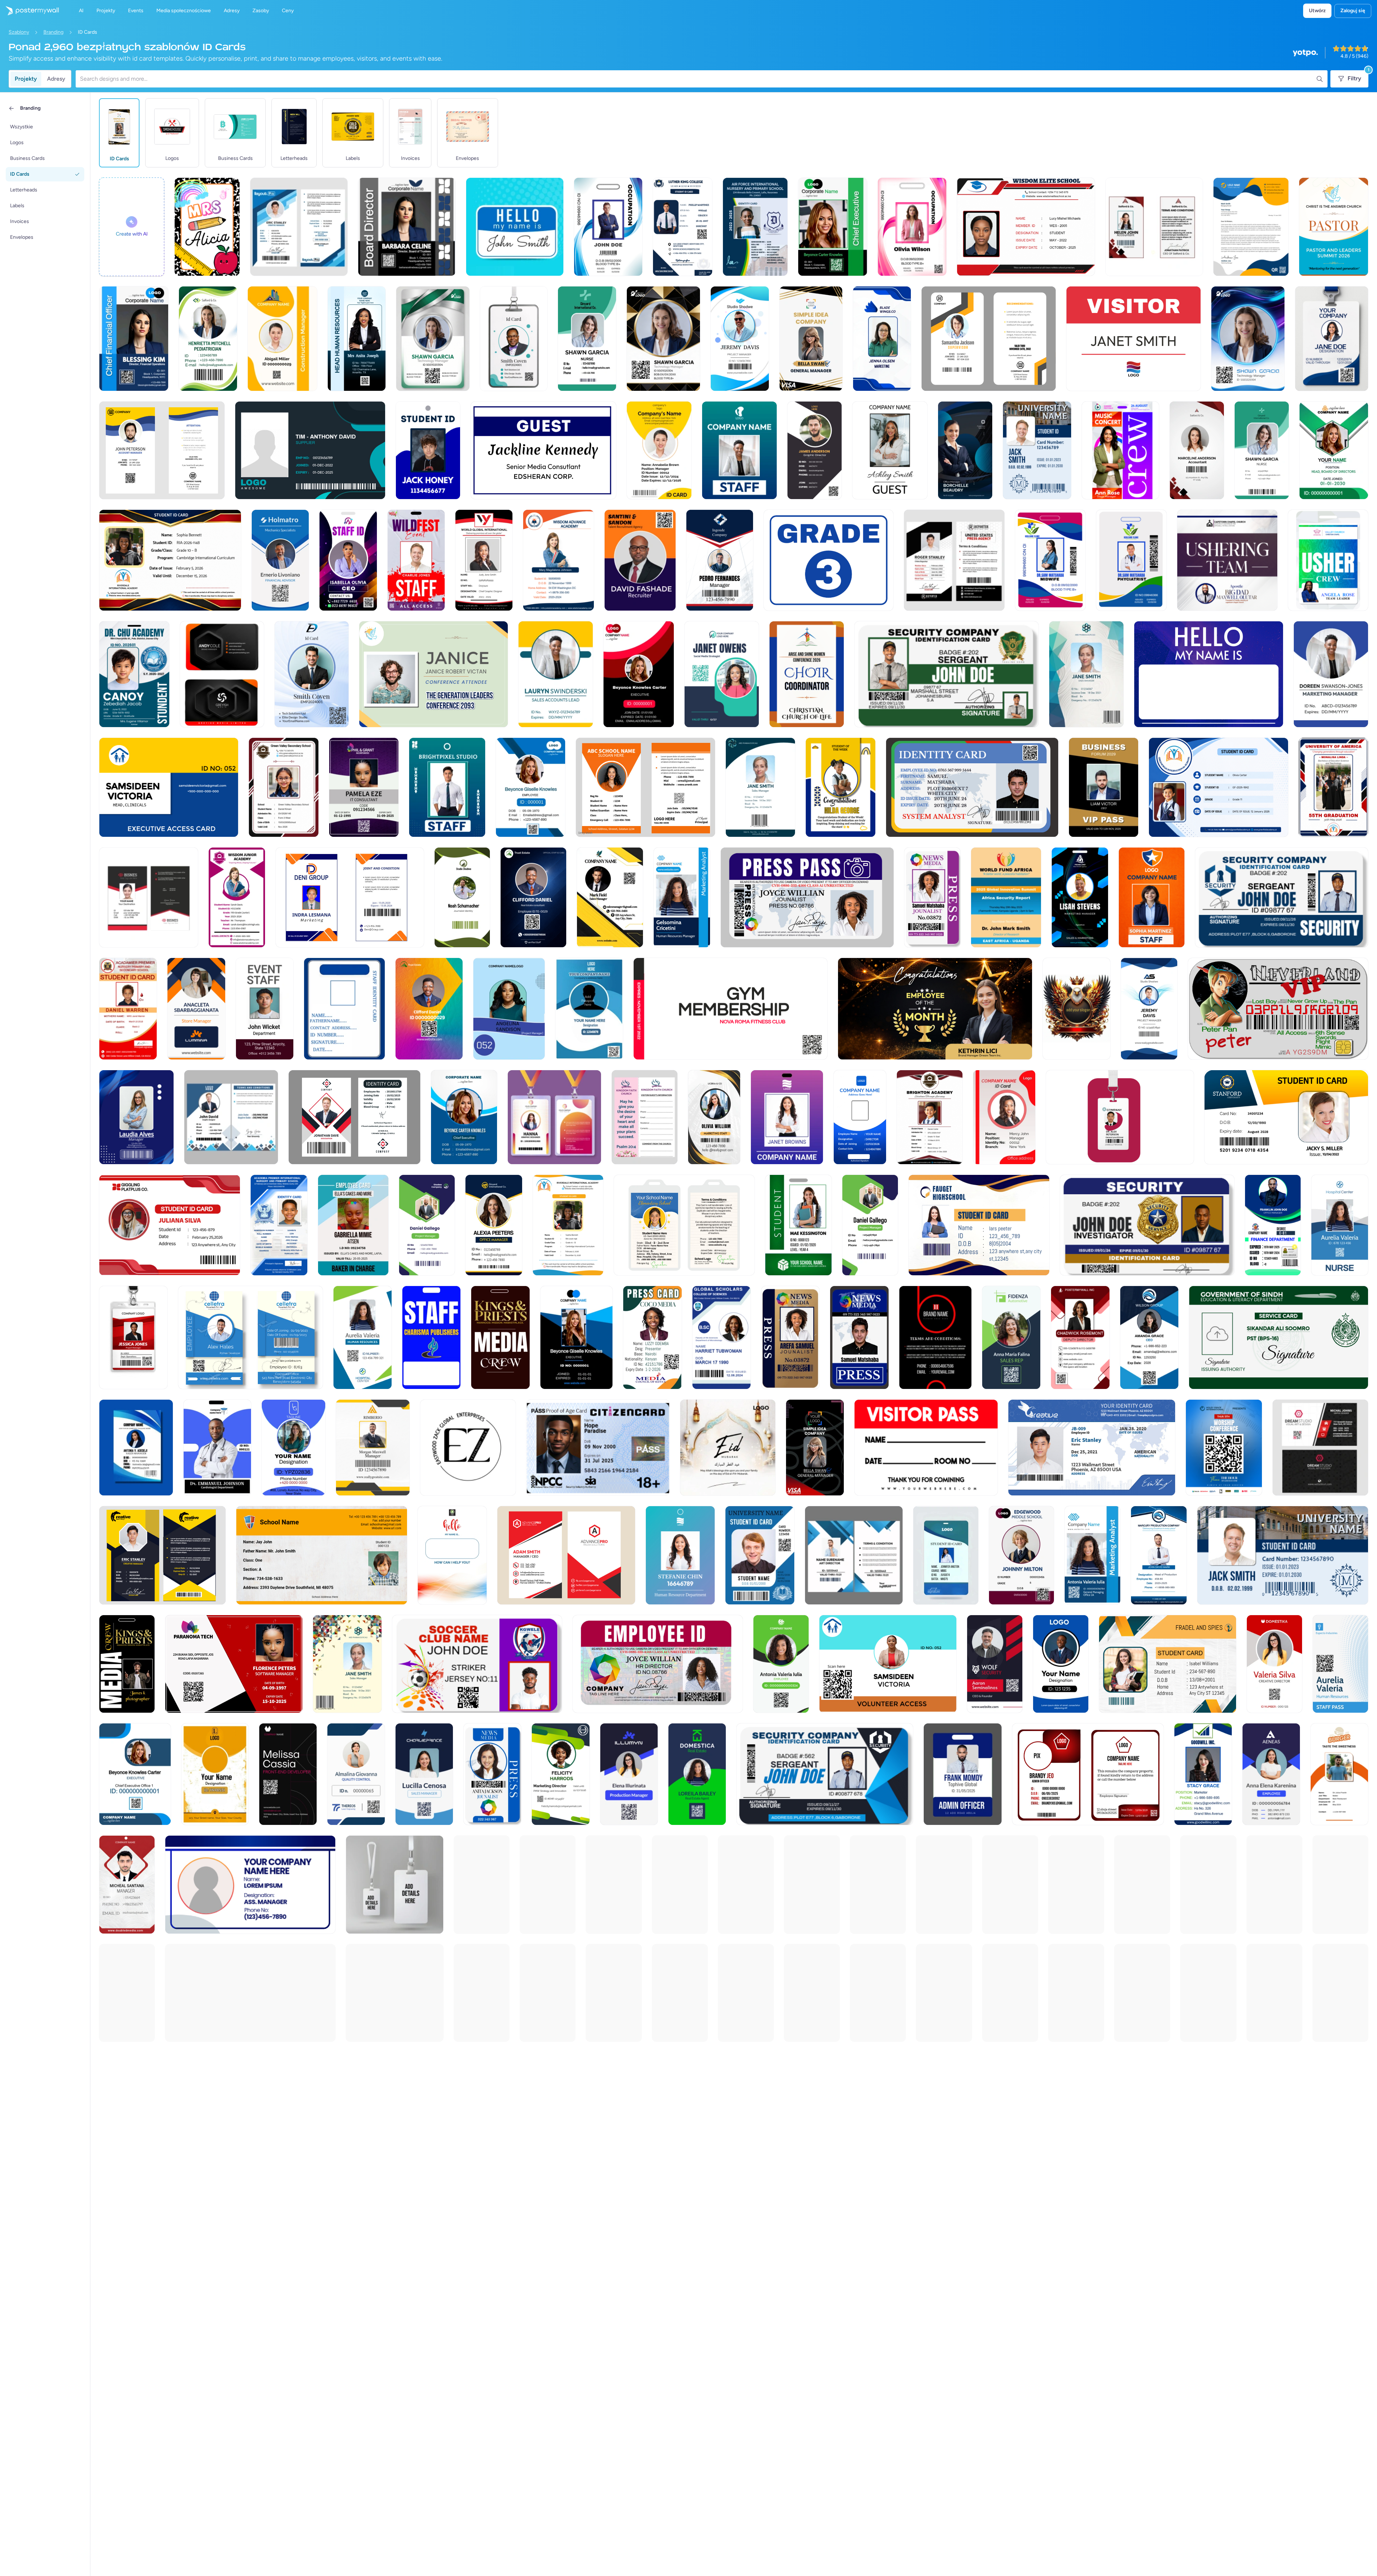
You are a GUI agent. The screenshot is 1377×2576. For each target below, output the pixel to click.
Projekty (26, 79)
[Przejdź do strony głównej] (29, 11)
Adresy (56, 79)
